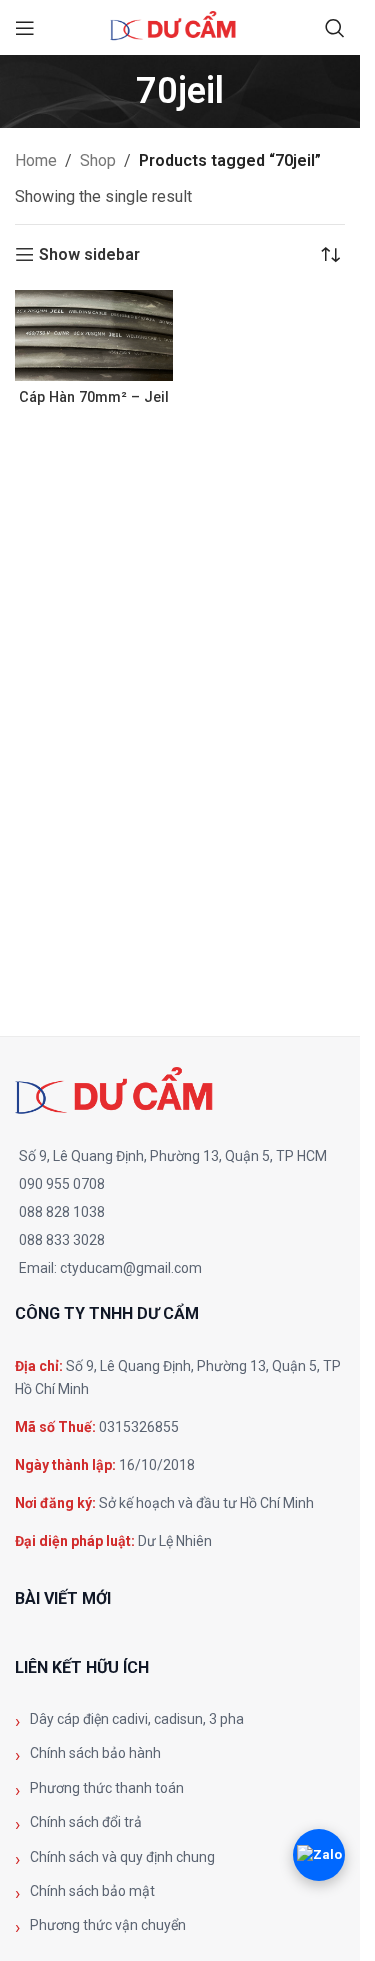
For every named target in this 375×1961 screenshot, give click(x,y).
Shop (98, 160)
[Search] (335, 28)
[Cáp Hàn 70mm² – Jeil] (94, 335)
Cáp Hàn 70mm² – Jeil (94, 397)
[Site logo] (180, 26)
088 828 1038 (62, 1212)
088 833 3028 (62, 1240)
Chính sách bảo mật (92, 1891)
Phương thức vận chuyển (108, 1925)
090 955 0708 (62, 1184)
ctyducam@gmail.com (131, 1268)
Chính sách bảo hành (95, 1753)
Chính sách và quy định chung (122, 1857)
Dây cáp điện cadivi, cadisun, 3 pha (137, 1719)
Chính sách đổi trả (86, 1822)
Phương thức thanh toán (107, 1788)
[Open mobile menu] (25, 28)
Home (36, 160)
